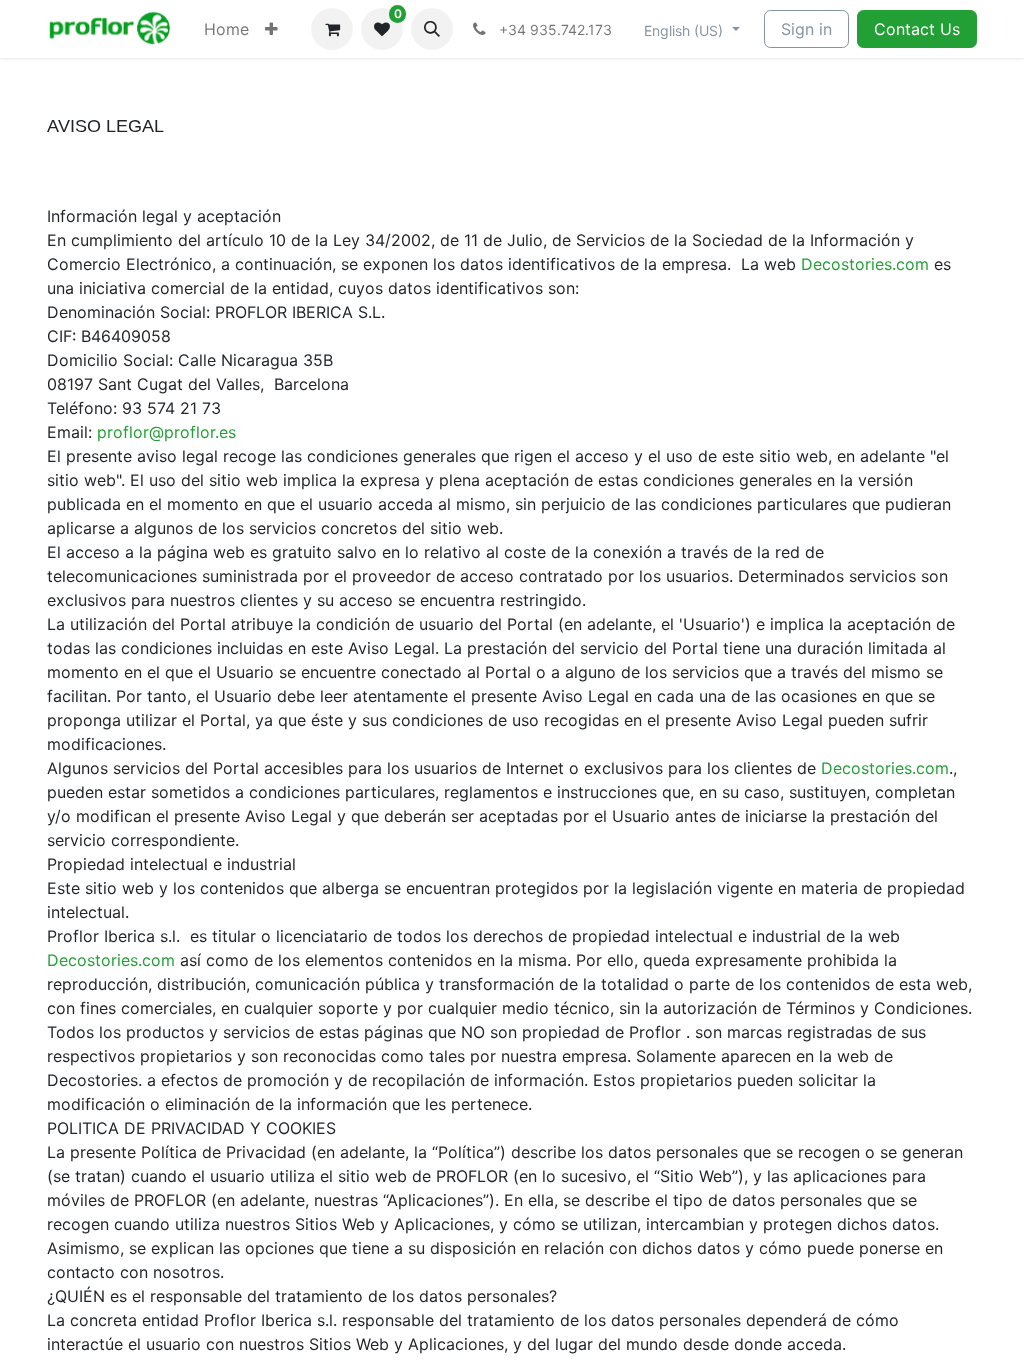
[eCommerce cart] (332, 29)
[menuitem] (226, 29)
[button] (432, 29)
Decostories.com (865, 264)
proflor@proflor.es (166, 432)
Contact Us (917, 29)
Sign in (806, 29)
